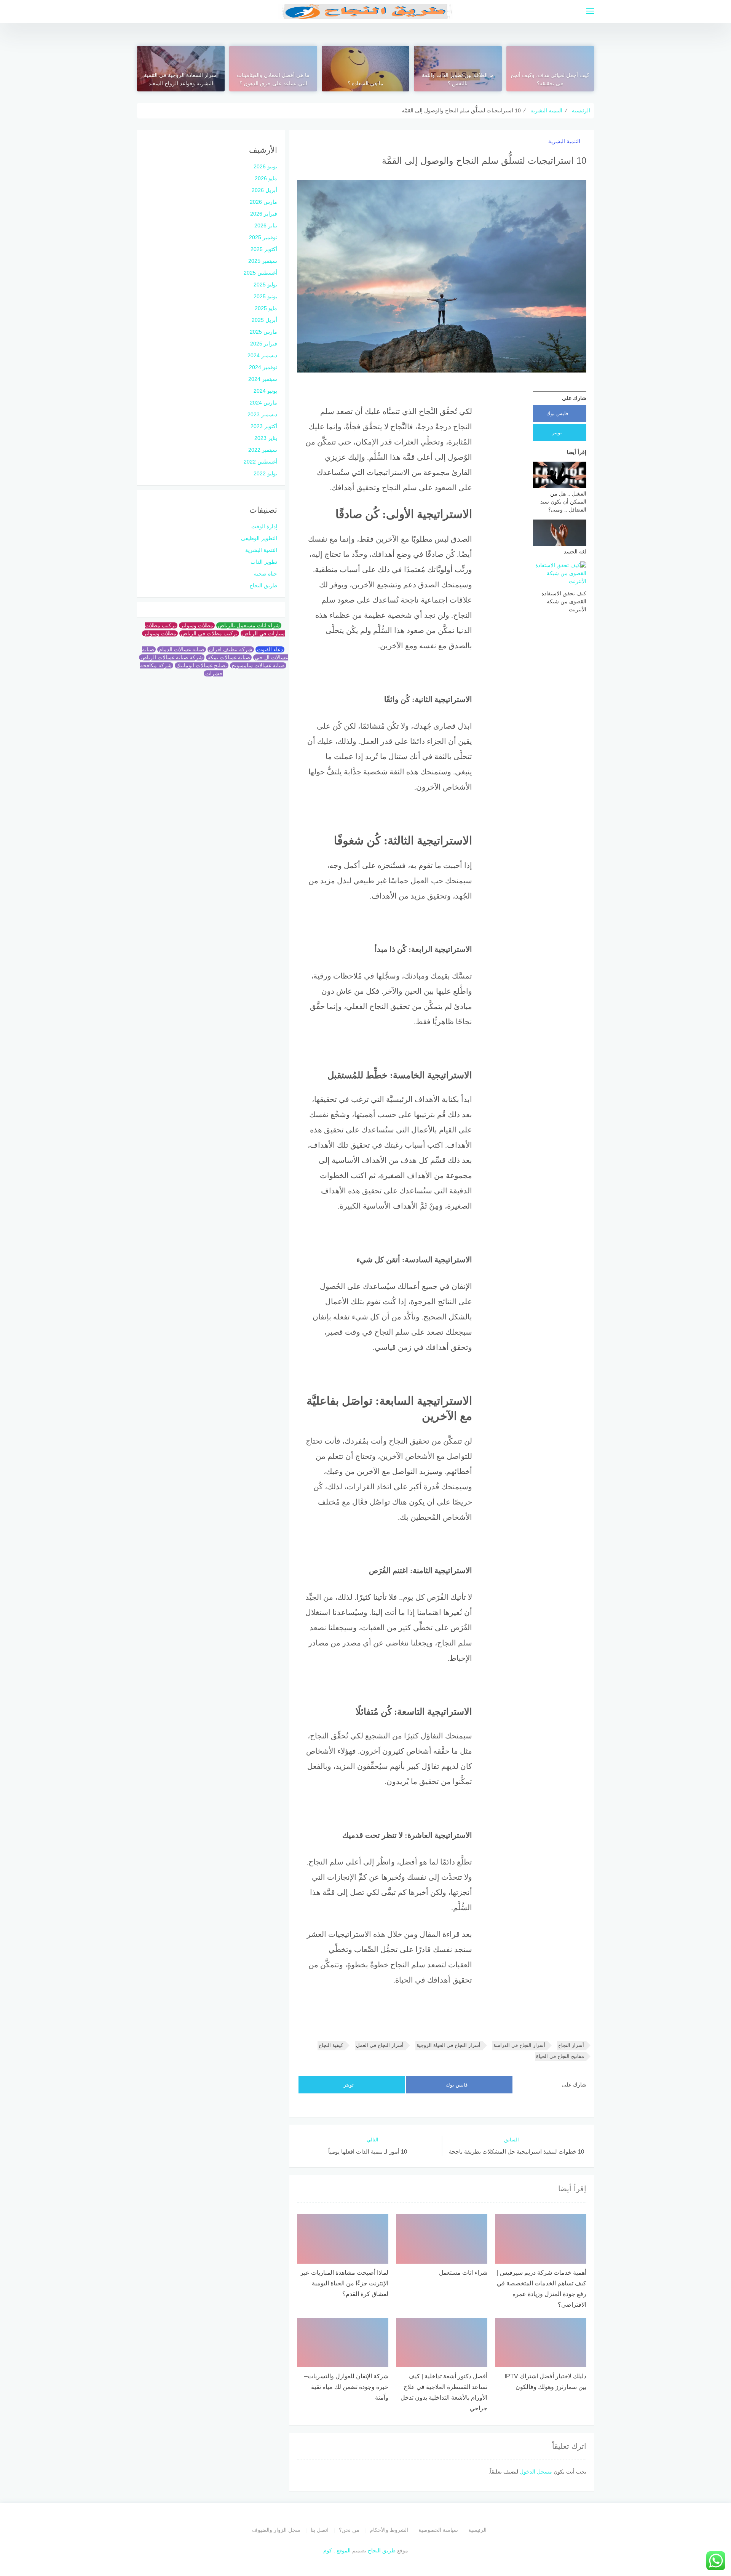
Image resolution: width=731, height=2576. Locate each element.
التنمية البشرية (564, 141)
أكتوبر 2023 (264, 426)
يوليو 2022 (265, 473)
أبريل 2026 (264, 190)
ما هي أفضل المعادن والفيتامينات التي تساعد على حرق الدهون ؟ (273, 79)
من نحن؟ (349, 2530)
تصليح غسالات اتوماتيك (202, 665)
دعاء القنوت (270, 649)
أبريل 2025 (264, 320)
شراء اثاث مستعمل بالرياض (249, 625)
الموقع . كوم (337, 2550)
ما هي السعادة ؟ (365, 83)
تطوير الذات (264, 562)
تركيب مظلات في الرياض (209, 633)
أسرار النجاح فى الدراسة (519, 2045)
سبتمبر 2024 (263, 379)
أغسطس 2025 (260, 273)
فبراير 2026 (264, 214)
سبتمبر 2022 (263, 450)
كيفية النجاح (331, 2045)
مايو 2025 (266, 308)
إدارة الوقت (264, 526)
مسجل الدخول (536, 2472)
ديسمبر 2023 (262, 414)
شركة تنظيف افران (231, 649)
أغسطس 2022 (260, 462)
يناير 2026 (266, 225)
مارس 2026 (263, 202)
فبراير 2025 (264, 344)
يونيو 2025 (265, 296)
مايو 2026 (266, 178)
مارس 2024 (263, 403)
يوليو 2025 (265, 285)
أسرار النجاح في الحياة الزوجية (448, 2045)
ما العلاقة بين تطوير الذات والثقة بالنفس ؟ (458, 79)
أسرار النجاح (571, 2045)
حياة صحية (266, 574)
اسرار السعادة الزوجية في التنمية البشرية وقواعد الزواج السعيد (181, 79)
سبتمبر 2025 (263, 261)
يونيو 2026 (265, 166)
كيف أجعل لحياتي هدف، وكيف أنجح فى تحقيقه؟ (550, 79)
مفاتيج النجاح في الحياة (560, 2056)
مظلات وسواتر (197, 625)
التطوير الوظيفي (259, 538)
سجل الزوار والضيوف (276, 2530)
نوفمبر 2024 (263, 367)
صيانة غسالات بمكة (229, 657)
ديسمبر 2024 (262, 355)
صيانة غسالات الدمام (182, 649)
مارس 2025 (263, 332)
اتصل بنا (320, 2530)
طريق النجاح (263, 585)
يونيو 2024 (265, 391)
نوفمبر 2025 (263, 237)
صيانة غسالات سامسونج (258, 665)
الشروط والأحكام (389, 2530)
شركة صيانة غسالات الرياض (172, 657)
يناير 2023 (266, 438)
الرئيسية (477, 2530)
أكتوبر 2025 (264, 249)
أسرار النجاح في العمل (380, 2045)
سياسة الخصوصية (438, 2530)
